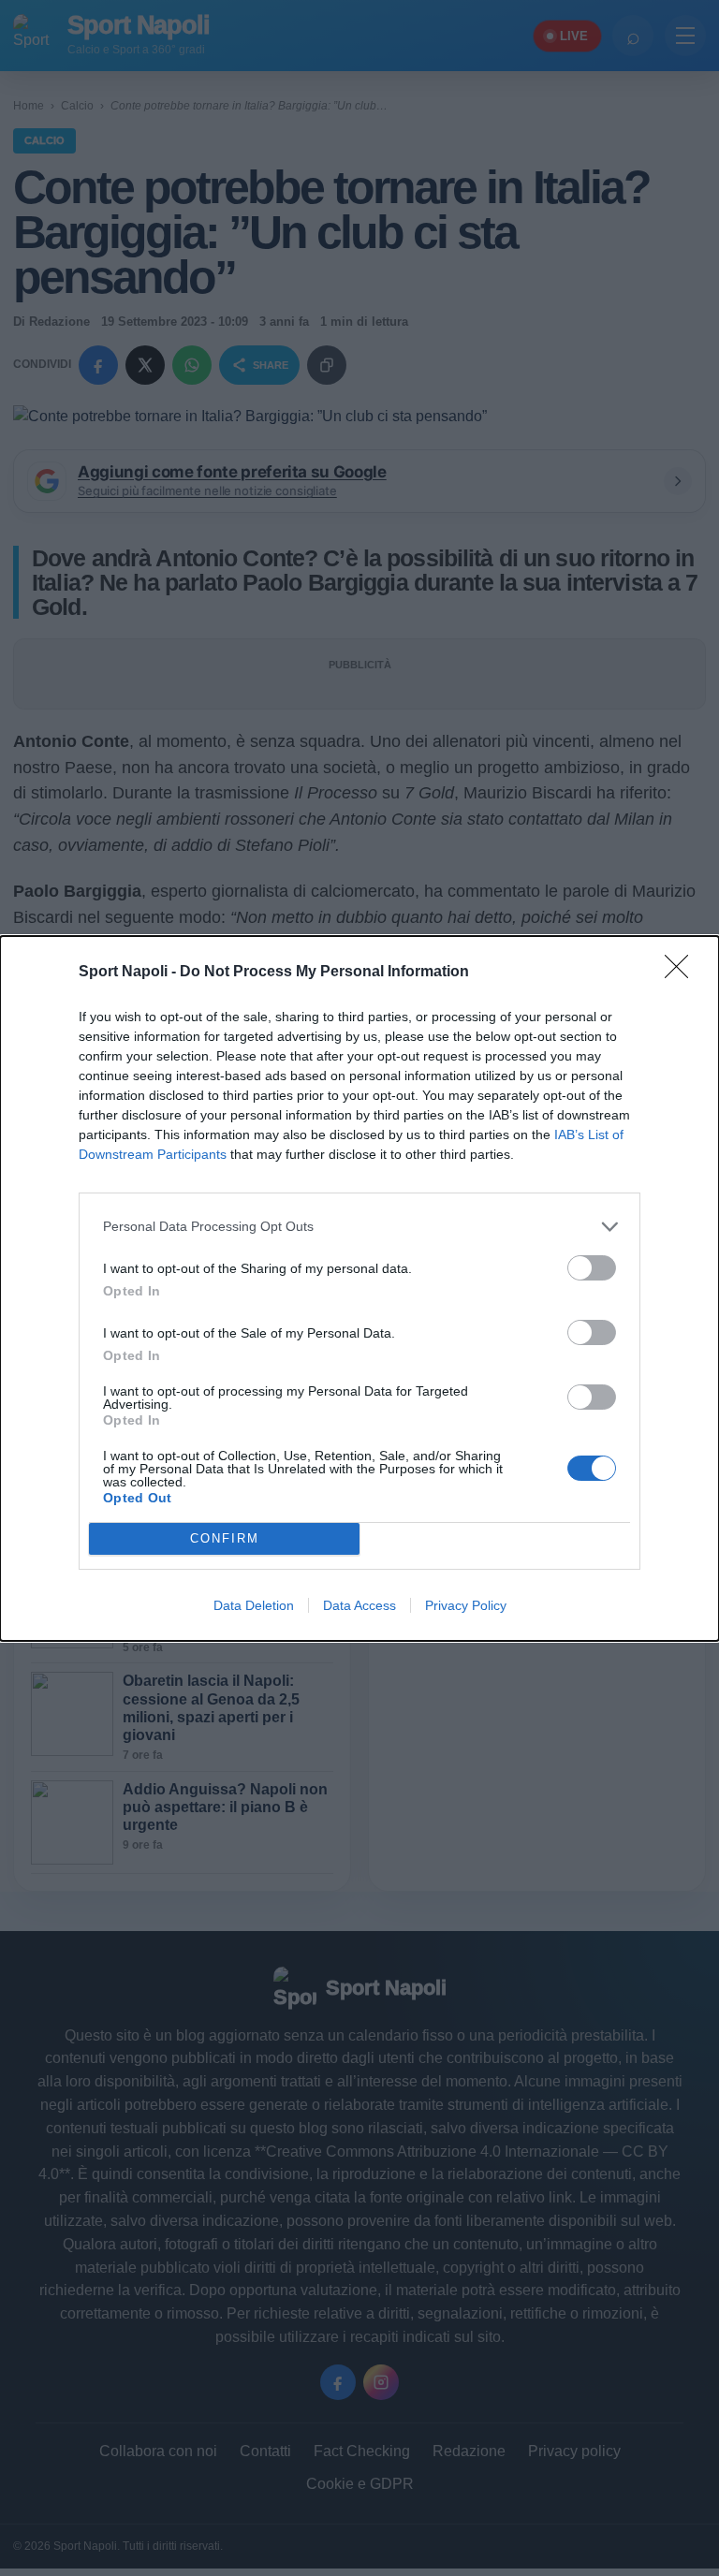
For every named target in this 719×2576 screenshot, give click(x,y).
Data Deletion (254, 1605)
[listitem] (359, 1227)
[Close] (682, 973)
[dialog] (359, 1288)
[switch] (592, 1268)
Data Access (359, 1605)
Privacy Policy (466, 1605)
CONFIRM (225, 1538)
